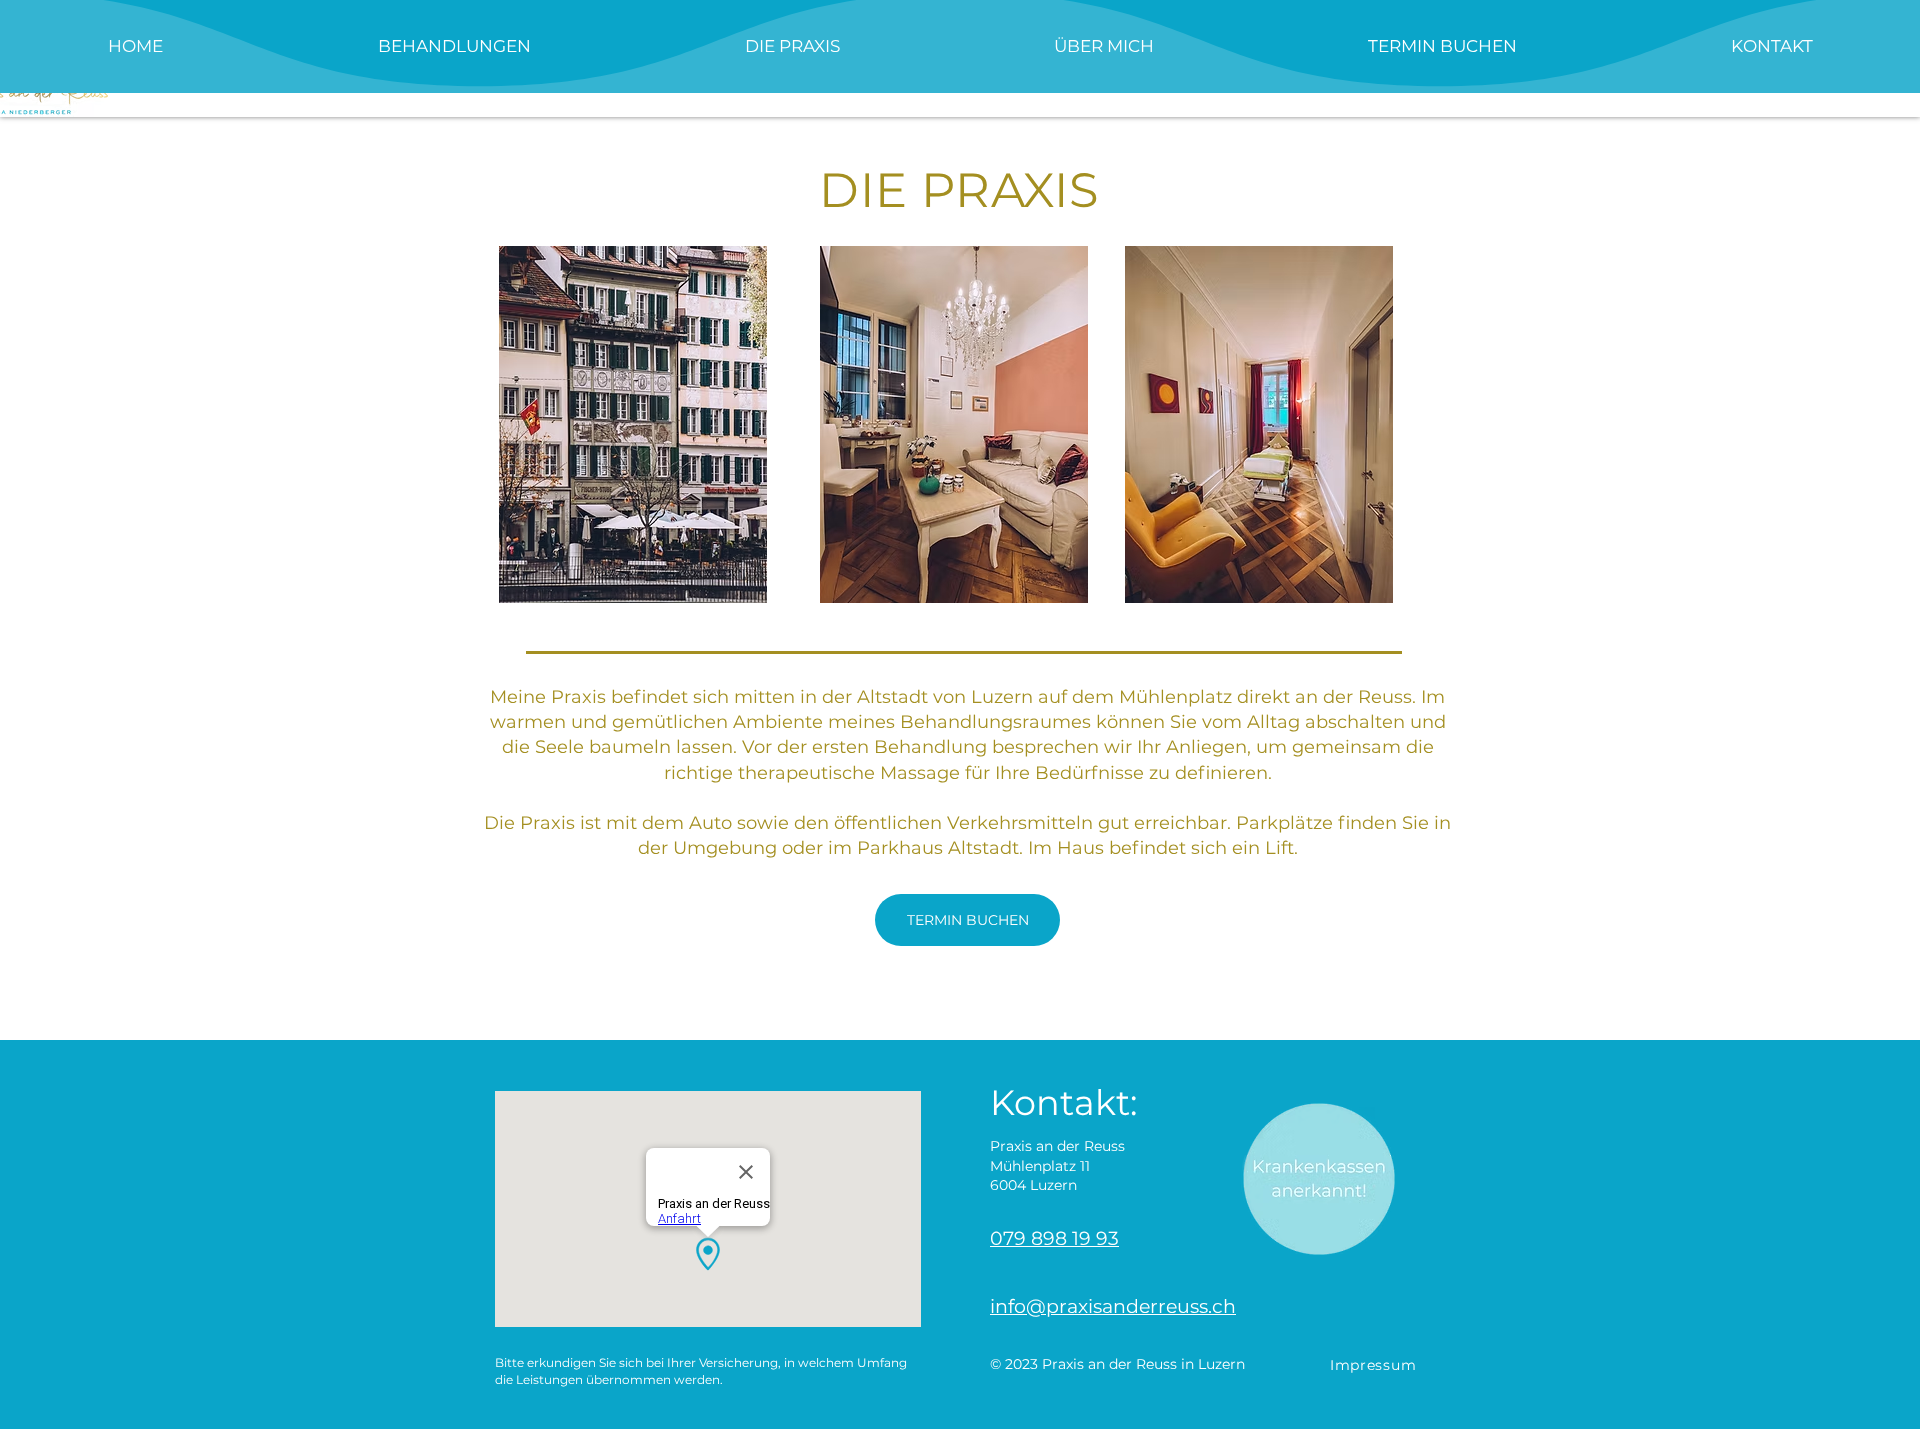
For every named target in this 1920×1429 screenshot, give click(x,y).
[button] (454, 46)
